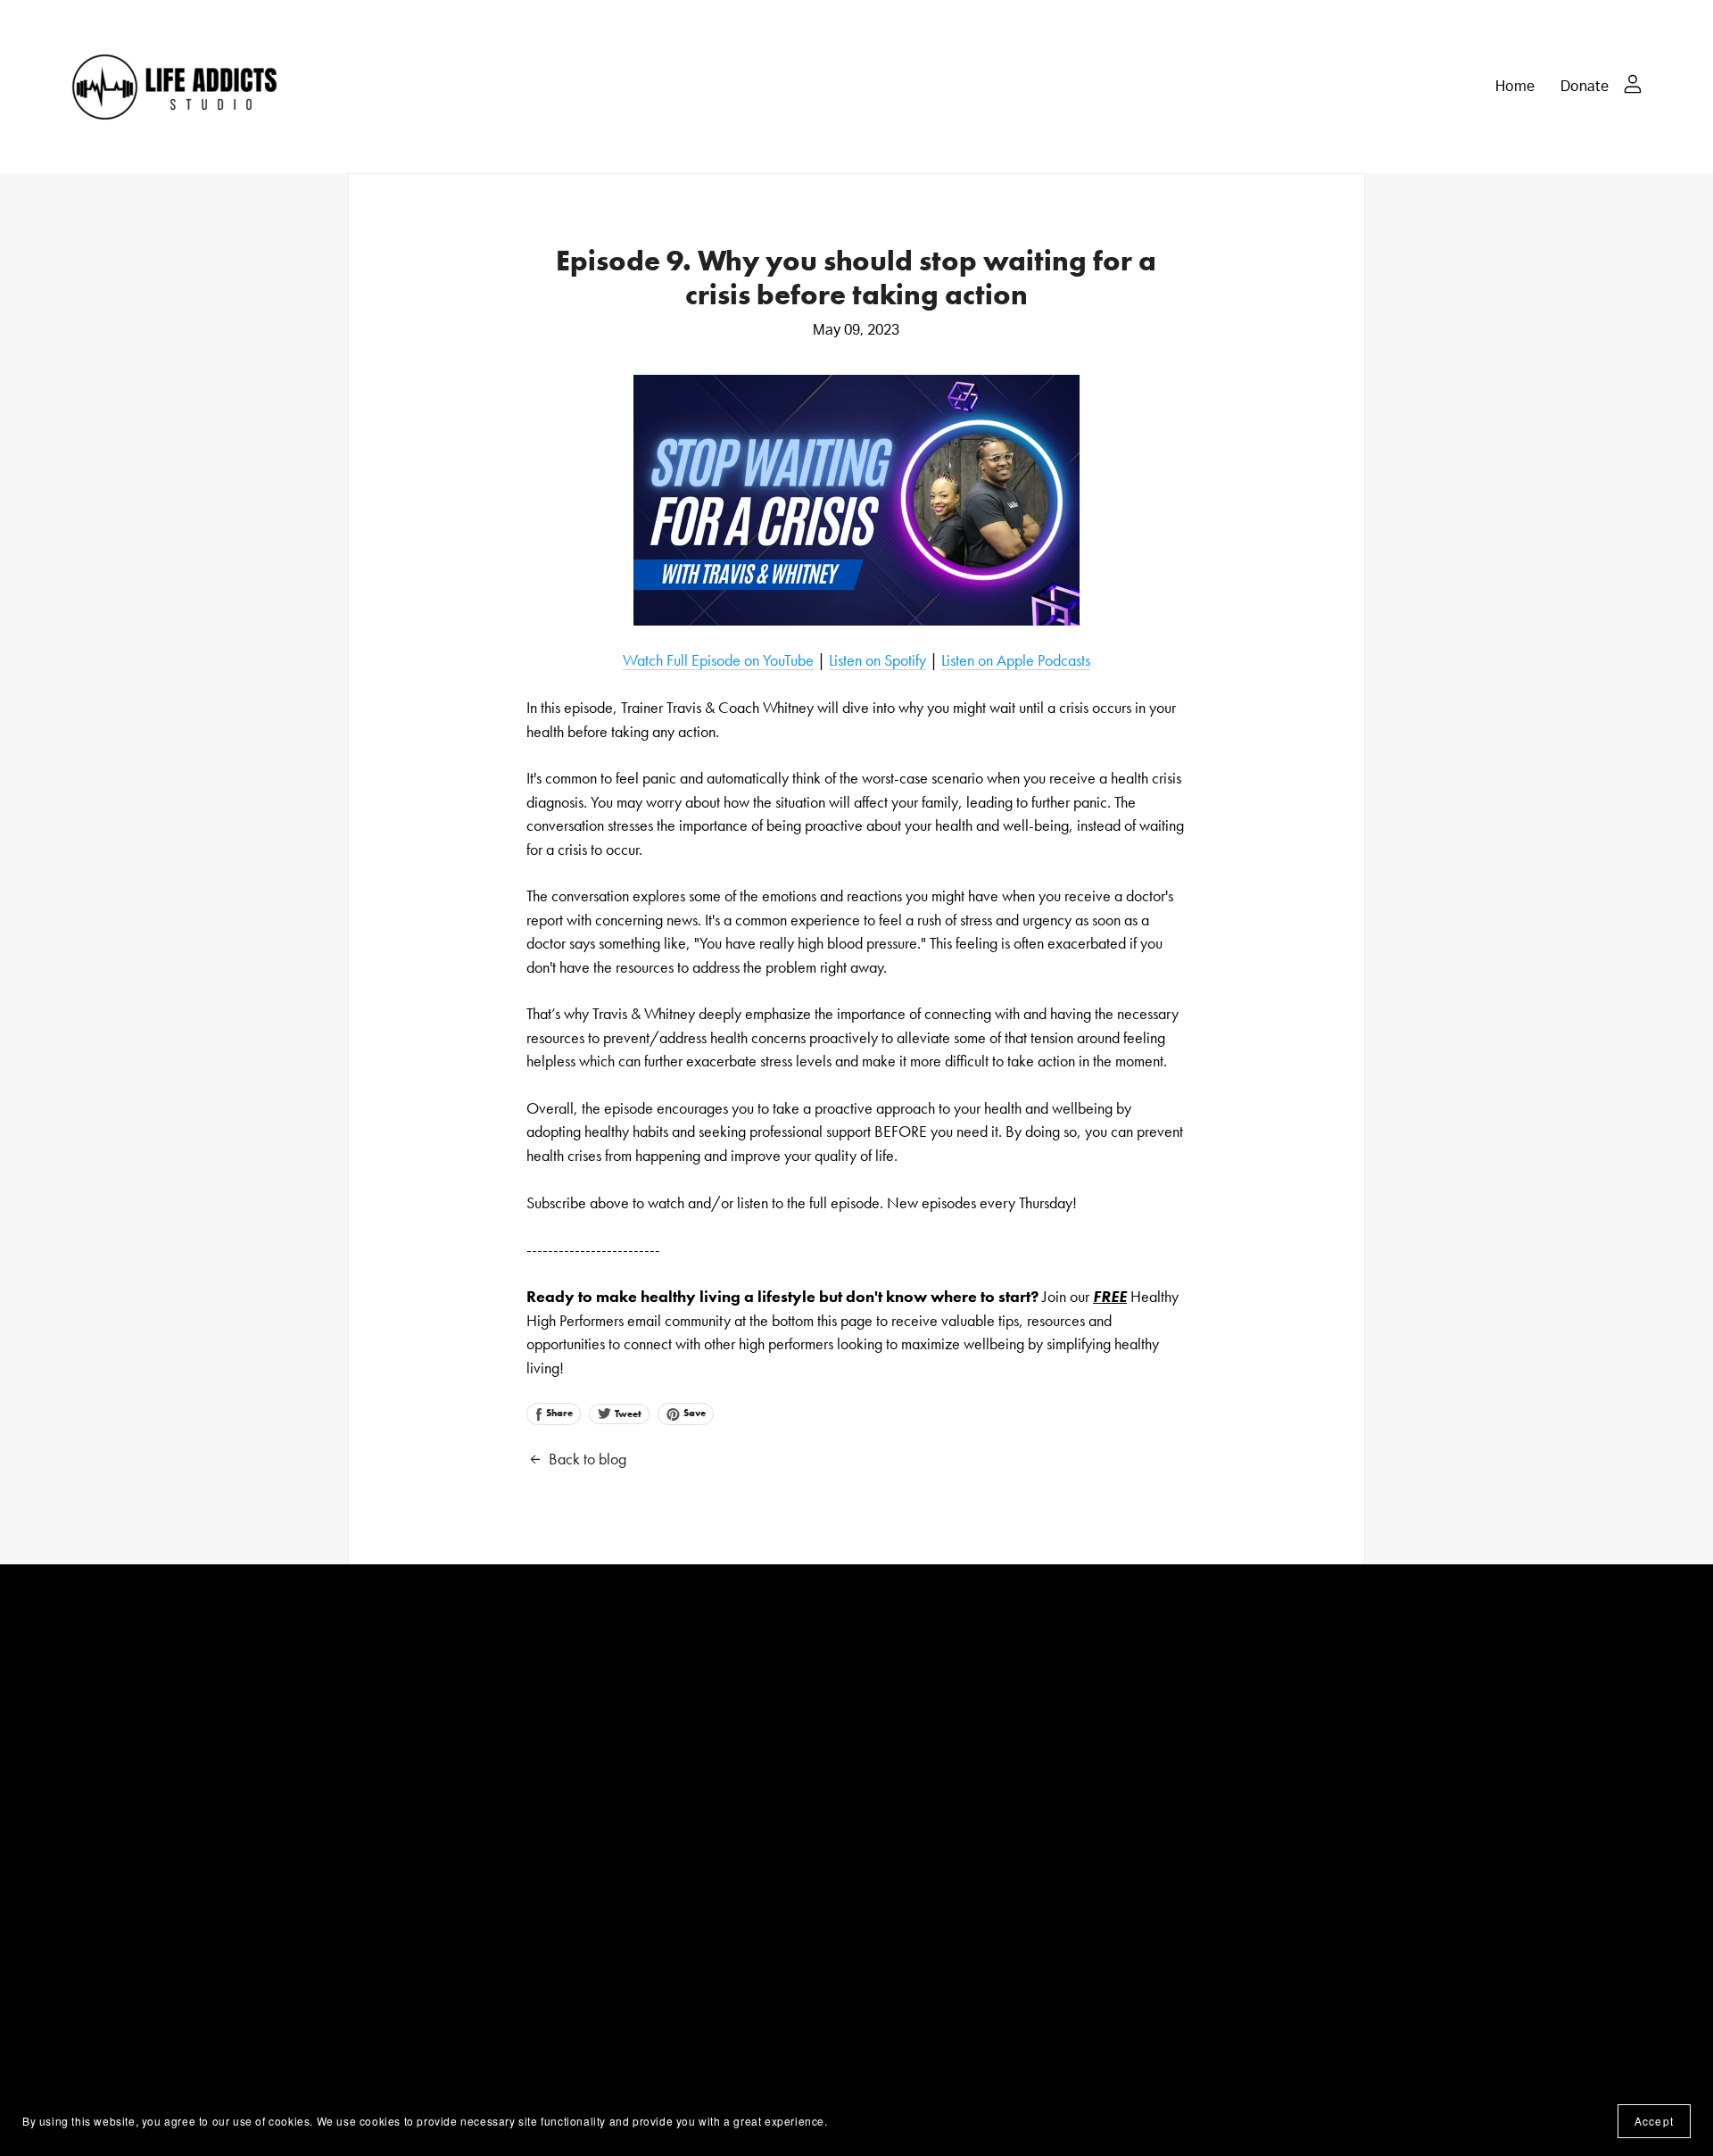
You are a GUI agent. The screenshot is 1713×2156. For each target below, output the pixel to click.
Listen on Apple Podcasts (1016, 660)
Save (693, 1413)
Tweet (627, 1414)
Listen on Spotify (877, 660)
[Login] (1633, 82)
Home (1515, 86)
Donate (1585, 86)
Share (558, 1413)
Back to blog (588, 1459)
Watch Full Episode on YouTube (718, 660)
